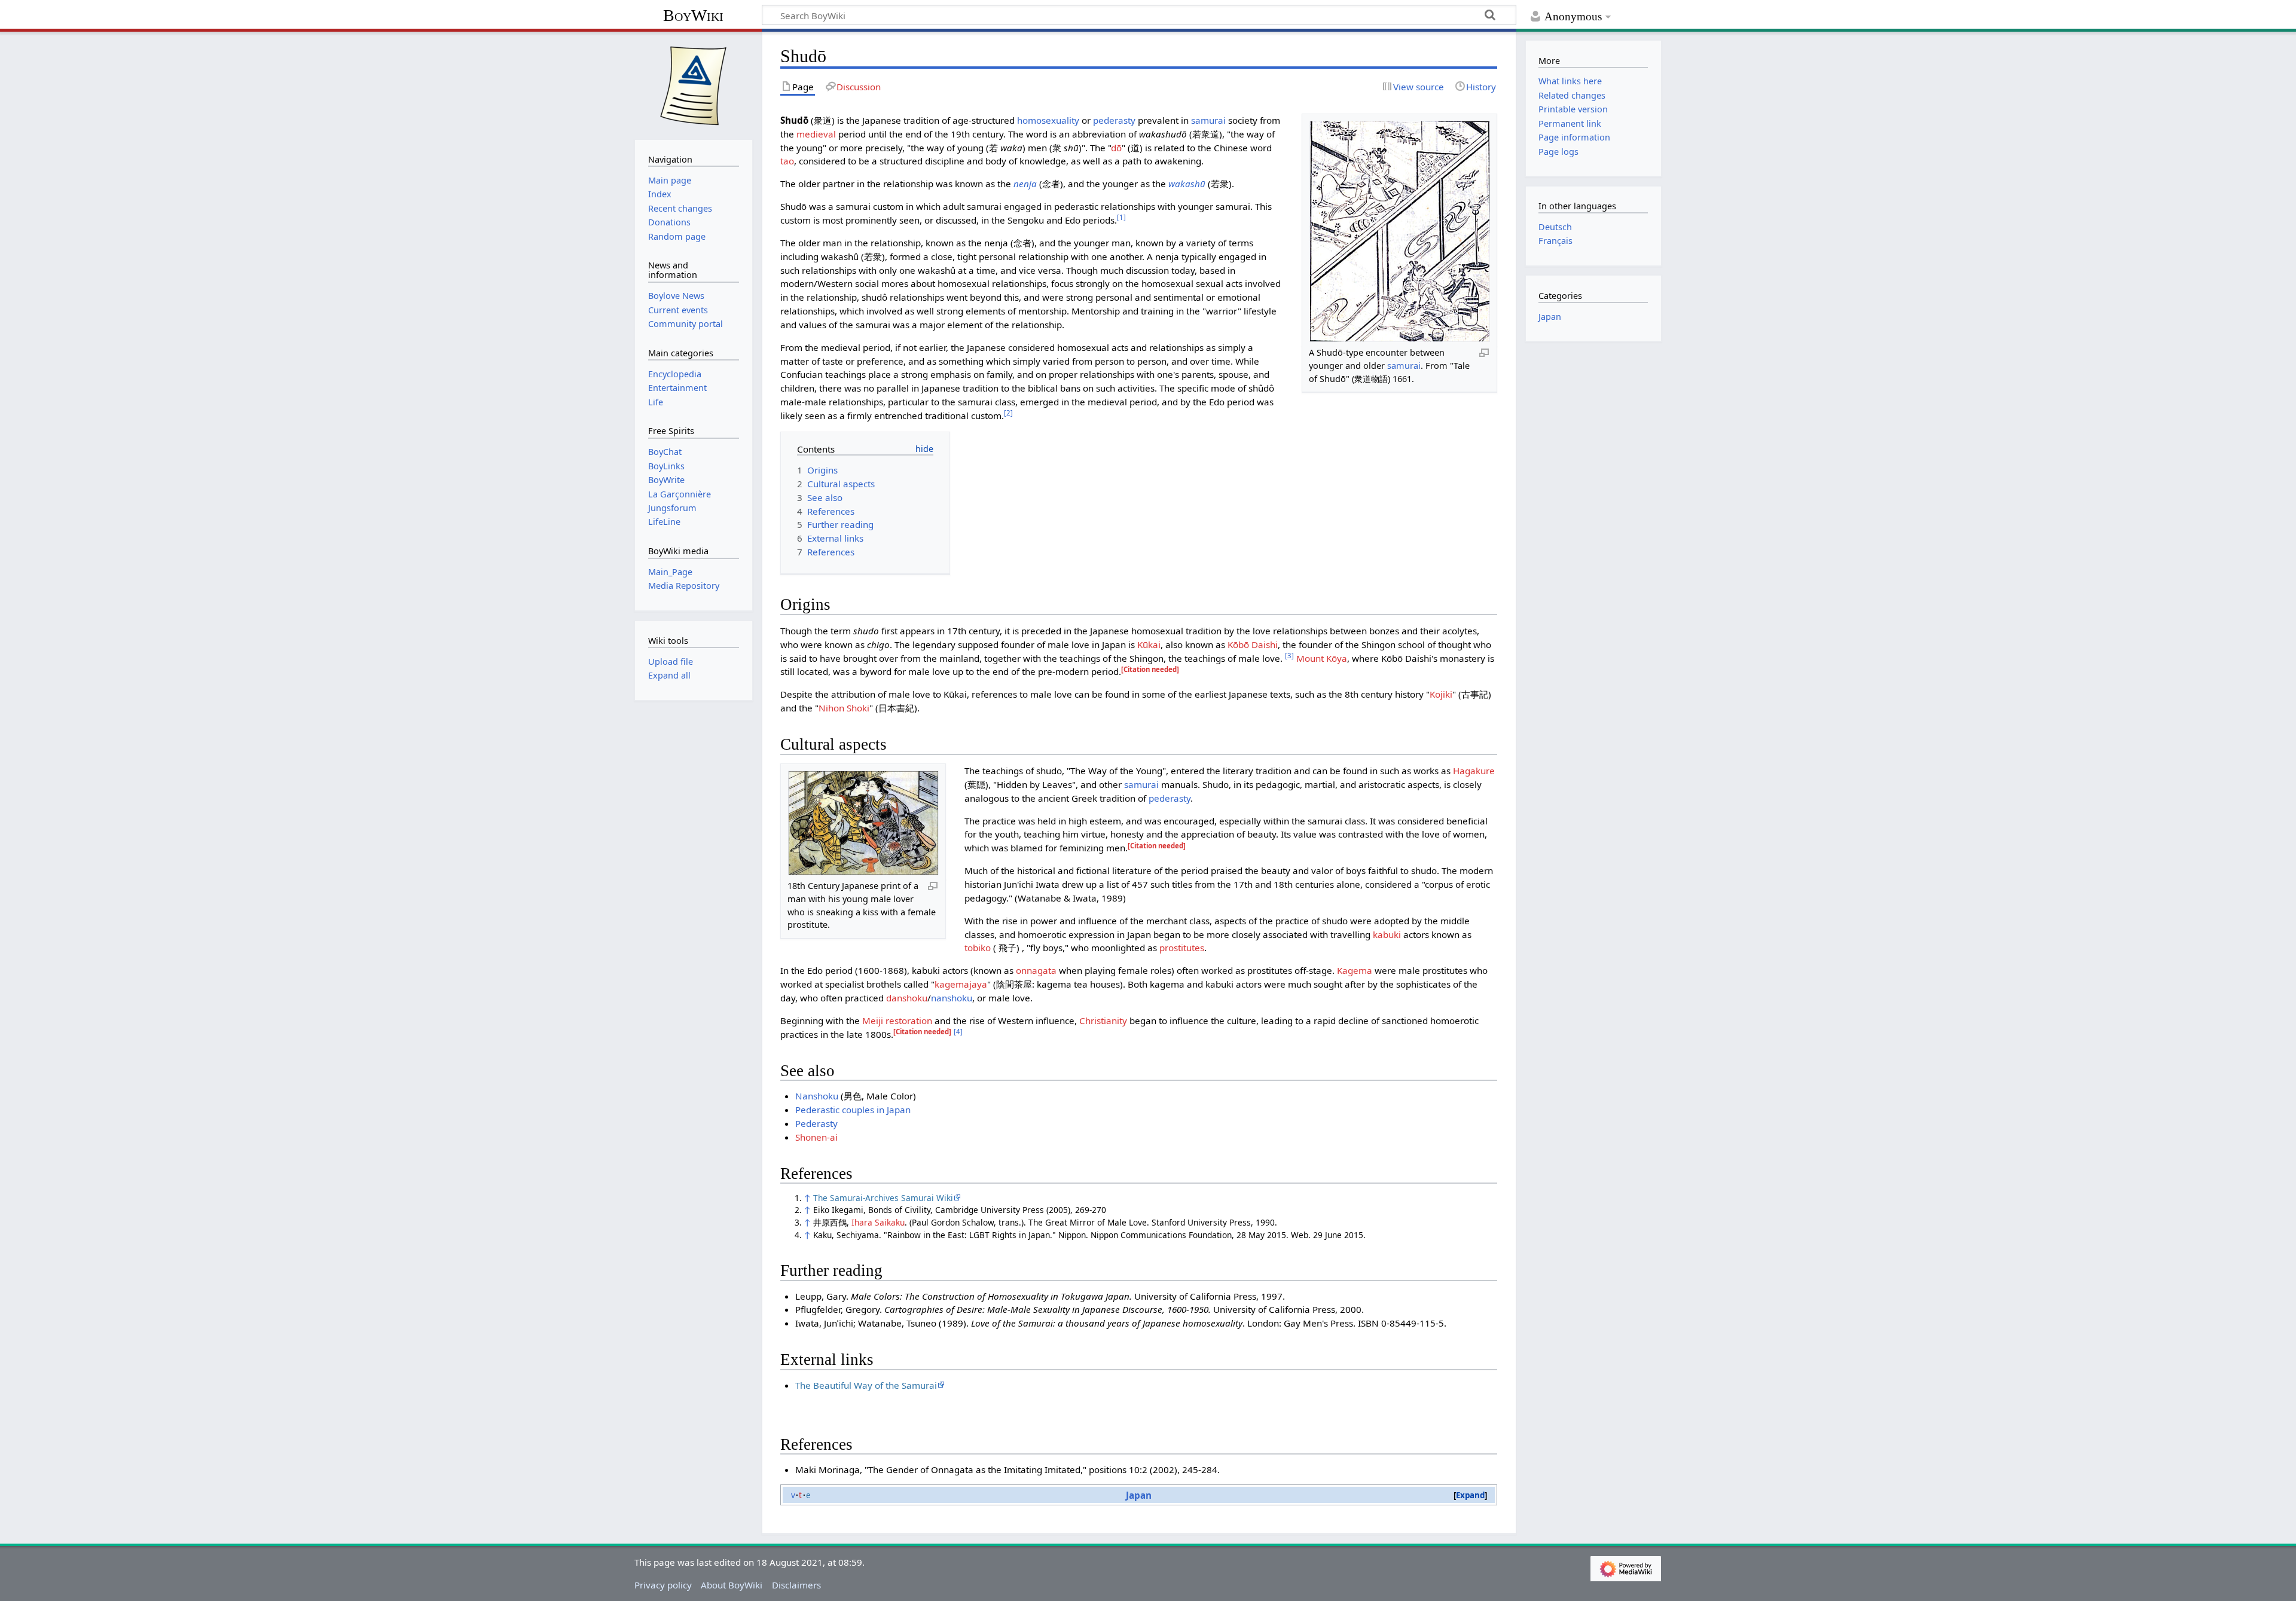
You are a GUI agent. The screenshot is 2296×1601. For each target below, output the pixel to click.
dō (1116, 148)
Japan (1139, 1495)
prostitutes (1182, 948)
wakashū (1187, 184)
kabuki (1387, 934)
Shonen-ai (816, 1137)
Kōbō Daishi (1253, 644)
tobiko (978, 948)
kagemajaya (961, 984)
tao (787, 161)
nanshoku (952, 998)
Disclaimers (796, 1585)
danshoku (907, 998)
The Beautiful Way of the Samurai (866, 1385)
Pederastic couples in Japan (853, 1110)
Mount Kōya (1322, 658)
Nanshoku (817, 1096)
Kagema (1355, 970)
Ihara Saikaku (878, 1222)
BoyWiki (693, 15)
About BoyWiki (732, 1585)
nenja (1025, 184)
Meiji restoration (897, 1021)
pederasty (1114, 120)
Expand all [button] (669, 675)
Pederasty (816, 1123)
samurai (1404, 366)
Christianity (1103, 1021)
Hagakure (1474, 771)
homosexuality (1048, 120)
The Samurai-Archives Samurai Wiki (883, 1198)
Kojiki (1441, 694)
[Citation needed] (1150, 669)
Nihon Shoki (844, 708)
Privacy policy (663, 1585)
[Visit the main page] (694, 84)
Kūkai (1149, 644)
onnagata (1036, 970)
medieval (816, 134)
